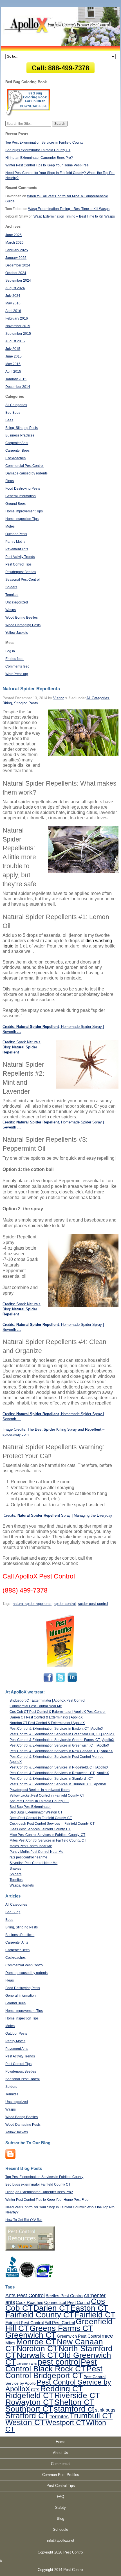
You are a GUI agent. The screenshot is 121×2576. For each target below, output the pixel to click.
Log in (10, 651)
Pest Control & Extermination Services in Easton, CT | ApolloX (56, 1729)
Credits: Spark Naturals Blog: (22, 1309)
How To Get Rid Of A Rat (24, 2220)
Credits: (9, 1122)
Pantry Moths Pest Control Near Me (36, 1852)
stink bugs (105, 2410)
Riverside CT (77, 2395)
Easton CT (89, 2308)
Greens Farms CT (61, 2328)
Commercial (61, 2464)
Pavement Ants (17, 549)
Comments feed (17, 666)
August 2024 (15, 288)
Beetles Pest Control (64, 2296)
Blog (60, 2519)
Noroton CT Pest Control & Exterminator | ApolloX (47, 1723)
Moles (10, 526)
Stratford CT (27, 2416)
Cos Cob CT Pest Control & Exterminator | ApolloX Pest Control (58, 1712)
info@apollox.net (61, 2540)
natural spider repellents (32, 1604)
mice (107, 2336)
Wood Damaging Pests (23, 625)
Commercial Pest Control (24, 466)
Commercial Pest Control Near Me (36, 1706)
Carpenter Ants (17, 443)
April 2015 (13, 372)
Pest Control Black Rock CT (51, 2365)
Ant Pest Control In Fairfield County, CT (39, 1801)
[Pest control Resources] (30, 2249)
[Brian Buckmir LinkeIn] (72, 1682)
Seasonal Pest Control (23, 580)
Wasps (11, 610)
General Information (21, 496)
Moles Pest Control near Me (31, 1846)
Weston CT (25, 2422)
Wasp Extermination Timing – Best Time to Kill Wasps (69, 209)
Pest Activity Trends (20, 557)
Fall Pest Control (60, 2323)
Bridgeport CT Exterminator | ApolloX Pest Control (47, 1700)
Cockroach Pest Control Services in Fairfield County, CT (52, 1824)
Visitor (58, 698)
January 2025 (16, 258)
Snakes (15, 1869)
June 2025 (14, 235)
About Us (60, 2453)
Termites (12, 595)
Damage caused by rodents (26, 473)
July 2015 (13, 349)
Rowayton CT (29, 2402)
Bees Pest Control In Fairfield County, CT (41, 1818)
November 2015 (18, 326)
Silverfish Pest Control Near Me (33, 1863)
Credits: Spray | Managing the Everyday (58, 1515)
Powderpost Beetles (21, 572)
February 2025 (17, 250)
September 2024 (18, 281)
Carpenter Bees (17, 451)
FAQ (60, 2497)
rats (35, 2390)
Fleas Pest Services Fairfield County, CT (40, 1829)
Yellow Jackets (17, 633)
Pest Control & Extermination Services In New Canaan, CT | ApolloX (61, 1751)
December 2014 (18, 387)
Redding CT (61, 2389)
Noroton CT (37, 2348)
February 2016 (17, 318)
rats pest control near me (28, 1857)
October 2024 (16, 273)
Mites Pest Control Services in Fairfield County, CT (48, 1840)
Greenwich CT (31, 2335)
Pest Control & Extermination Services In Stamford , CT (51, 1779)
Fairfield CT (95, 2315)
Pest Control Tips (18, 564)
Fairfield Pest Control (24, 2323)
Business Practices (20, 435)
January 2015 (16, 379)
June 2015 (14, 356)
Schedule (60, 2529)
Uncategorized (17, 602)
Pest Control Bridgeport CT (54, 2372)
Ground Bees (15, 504)
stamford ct (74, 2409)
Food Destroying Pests (23, 488)
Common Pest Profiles (61, 2475)
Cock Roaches (30, 2302)
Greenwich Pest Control (79, 2336)
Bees (9, 420)
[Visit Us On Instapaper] (10, 2158)
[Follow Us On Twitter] (60, 1682)
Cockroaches (15, 458)
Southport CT (29, 2409)
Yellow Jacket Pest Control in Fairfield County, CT (47, 1795)
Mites (10, 2343)
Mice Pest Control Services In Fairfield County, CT (47, 1835)
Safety (60, 2508)
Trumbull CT (91, 2416)
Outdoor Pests (16, 534)
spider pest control (93, 1604)
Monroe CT (36, 2342)
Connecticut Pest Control (67, 2302)
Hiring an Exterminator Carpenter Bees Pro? (39, 158)
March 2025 (14, 243)
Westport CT (65, 2423)
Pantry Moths (15, 542)
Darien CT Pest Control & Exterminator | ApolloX (46, 1717)
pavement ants (27, 2364)
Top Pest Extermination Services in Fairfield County (44, 143)
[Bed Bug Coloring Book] (29, 115)
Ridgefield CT (29, 2395)
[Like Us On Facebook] (49, 1682)
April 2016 (13, 311)
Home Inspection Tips (22, 519)
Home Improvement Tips (24, 511)
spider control (65, 1604)
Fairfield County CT (40, 2315)
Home (60, 2442)
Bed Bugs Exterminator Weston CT (36, 1812)
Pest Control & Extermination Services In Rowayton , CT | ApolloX (59, 1773)
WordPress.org (17, 674)
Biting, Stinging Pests (22, 428)
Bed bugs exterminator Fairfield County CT (38, 150)
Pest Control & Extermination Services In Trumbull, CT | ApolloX (58, 1784)
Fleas (10, 481)
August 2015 (15, 341)
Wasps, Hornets (22, 1885)
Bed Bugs (13, 413)
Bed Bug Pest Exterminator (30, 1807)
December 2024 (18, 265)
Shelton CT (74, 2402)
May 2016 (13, 303)
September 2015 (18, 334)
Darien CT (51, 2308)
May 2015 (13, 364)
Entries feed (14, 659)
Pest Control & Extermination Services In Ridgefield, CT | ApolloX (59, 1767)
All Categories (16, 405)
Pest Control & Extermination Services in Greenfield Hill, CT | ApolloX (62, 1734)
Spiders (11, 587)
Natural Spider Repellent (38, 1122)
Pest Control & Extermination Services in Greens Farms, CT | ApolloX (62, 1740)
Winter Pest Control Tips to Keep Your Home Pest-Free (47, 165)
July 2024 (13, 296)
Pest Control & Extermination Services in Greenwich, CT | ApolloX (59, 1745)
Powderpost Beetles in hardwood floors (40, 1790)
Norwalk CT (37, 2355)
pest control (59, 2362)
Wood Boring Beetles (22, 618)
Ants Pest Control (25, 2295)
